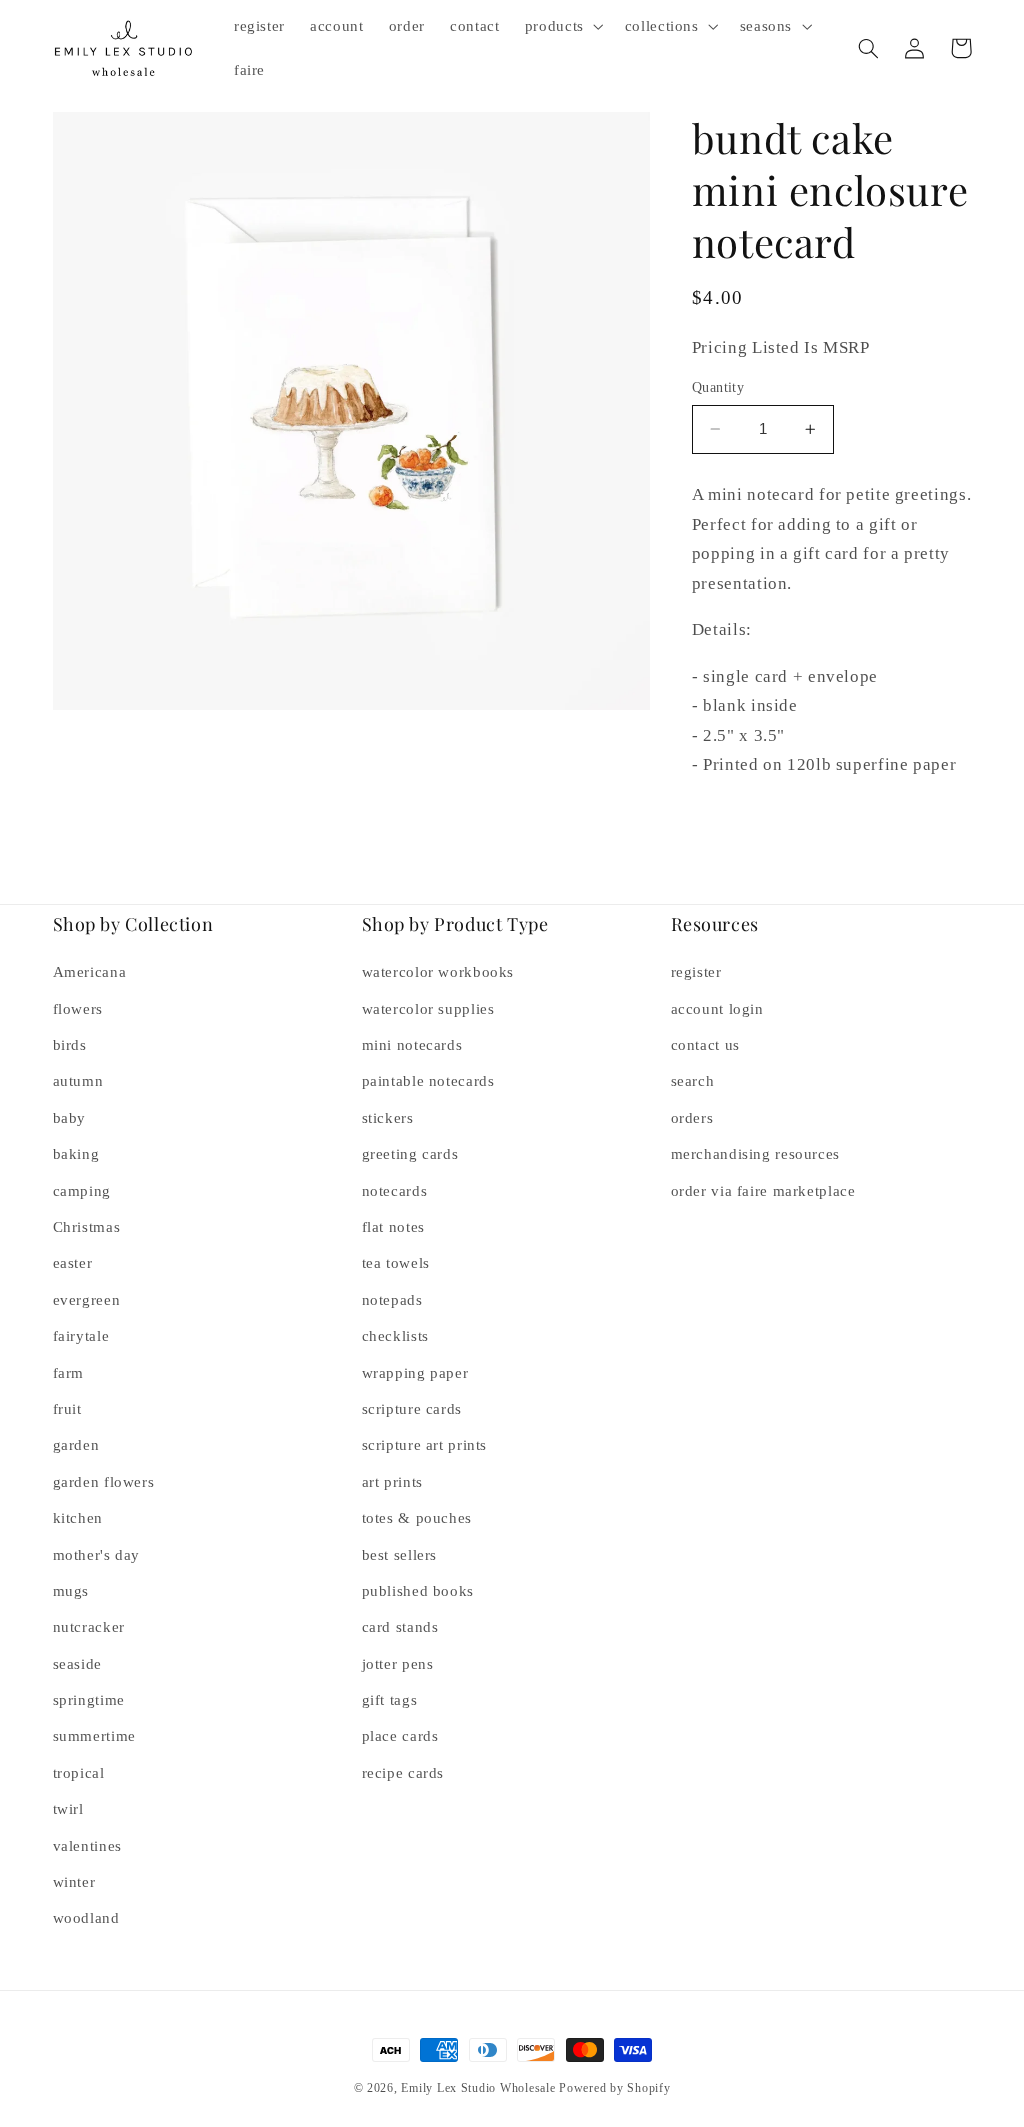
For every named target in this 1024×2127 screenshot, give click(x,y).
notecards (395, 1191)
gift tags (390, 1700)
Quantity (718, 387)
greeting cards (410, 1154)
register (696, 972)
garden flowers (104, 1482)
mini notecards (412, 1045)
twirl (68, 1809)
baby (70, 1118)
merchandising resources (756, 1154)
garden (76, 1445)
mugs (71, 1591)
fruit (67, 1409)
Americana (90, 972)
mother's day (97, 1555)
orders (692, 1118)
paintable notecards (428, 1081)
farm (69, 1373)
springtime (89, 1700)
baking (76, 1154)
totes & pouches (417, 1518)
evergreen (87, 1300)
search (693, 1081)
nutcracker (89, 1627)
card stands (400, 1627)
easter (73, 1263)
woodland (86, 1918)
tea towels (396, 1263)
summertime (94, 1736)
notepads (392, 1300)
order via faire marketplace (763, 1191)
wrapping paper (415, 1373)
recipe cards (403, 1773)
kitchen (78, 1518)
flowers (78, 1009)
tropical (79, 1773)
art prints (392, 1482)
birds (70, 1045)
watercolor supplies (428, 1009)
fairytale (81, 1336)
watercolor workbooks (438, 972)
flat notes (393, 1227)
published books (418, 1591)
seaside (77, 1664)
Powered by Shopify (614, 2088)
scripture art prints (425, 1445)
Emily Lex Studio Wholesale (478, 2088)
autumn (78, 1081)
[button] (562, 26)
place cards (400, 1736)
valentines (87, 1846)
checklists (395, 1336)
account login (717, 1009)
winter (74, 1882)
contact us (705, 1045)
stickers (388, 1118)
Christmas (87, 1227)
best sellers (400, 1555)
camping (82, 1191)
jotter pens (398, 1664)
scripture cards (412, 1409)
